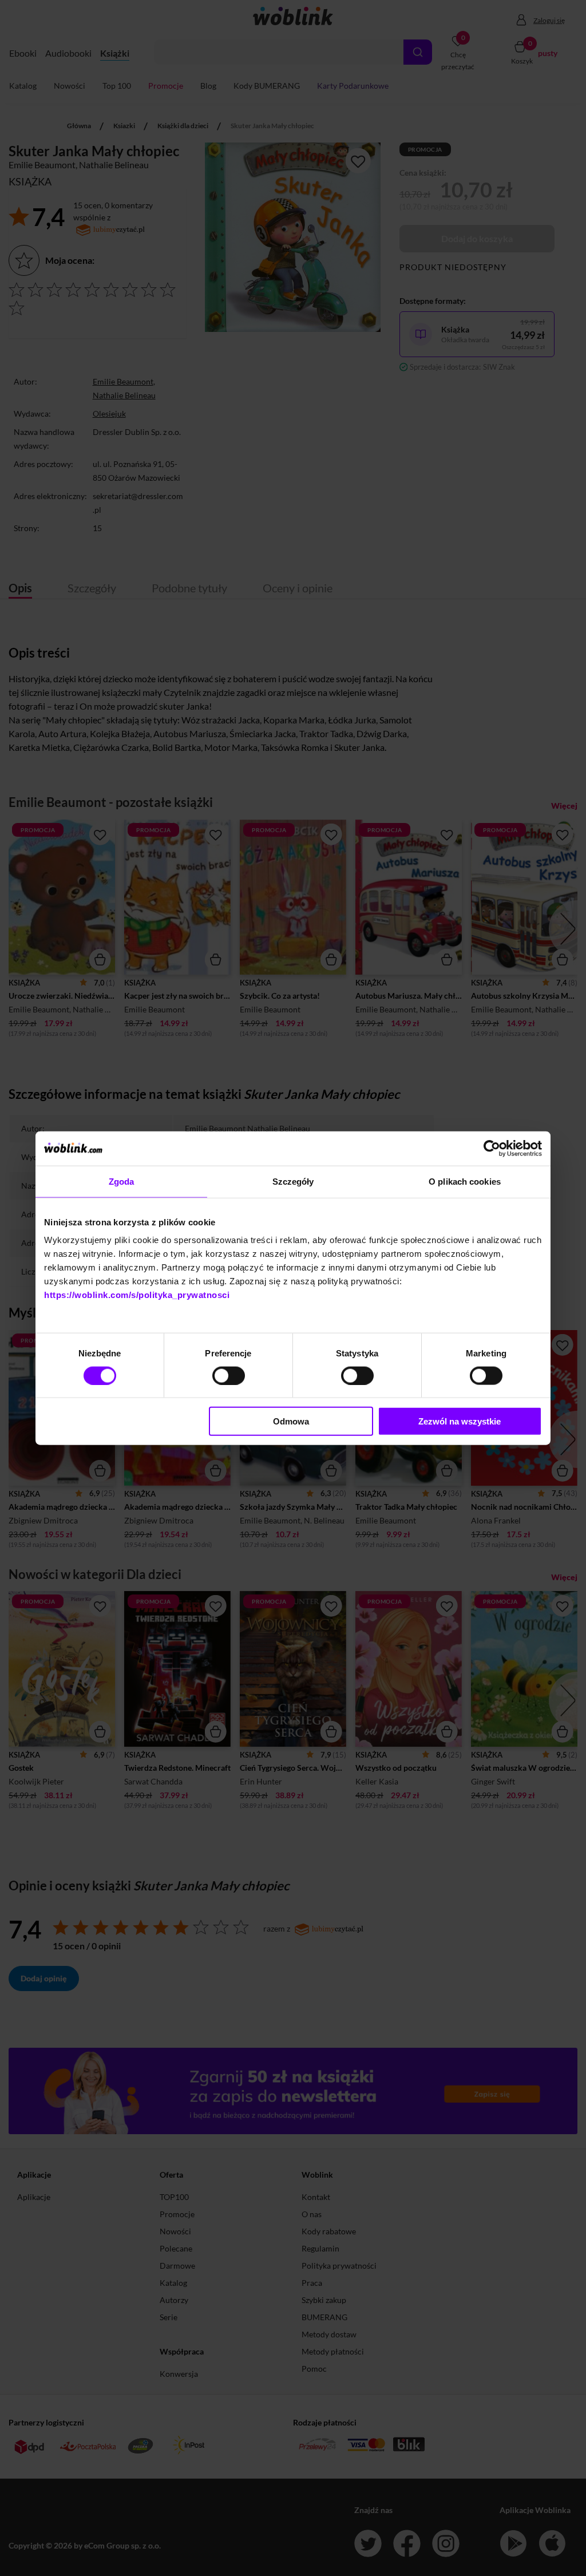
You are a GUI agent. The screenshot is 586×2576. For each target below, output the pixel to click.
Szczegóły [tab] (293, 1181)
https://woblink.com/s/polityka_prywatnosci (137, 1295)
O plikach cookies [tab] (465, 1181)
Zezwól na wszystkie (460, 1421)
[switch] (229, 1375)
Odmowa (291, 1421)
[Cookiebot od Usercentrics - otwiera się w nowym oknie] (492, 1148)
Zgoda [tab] (122, 1181)
